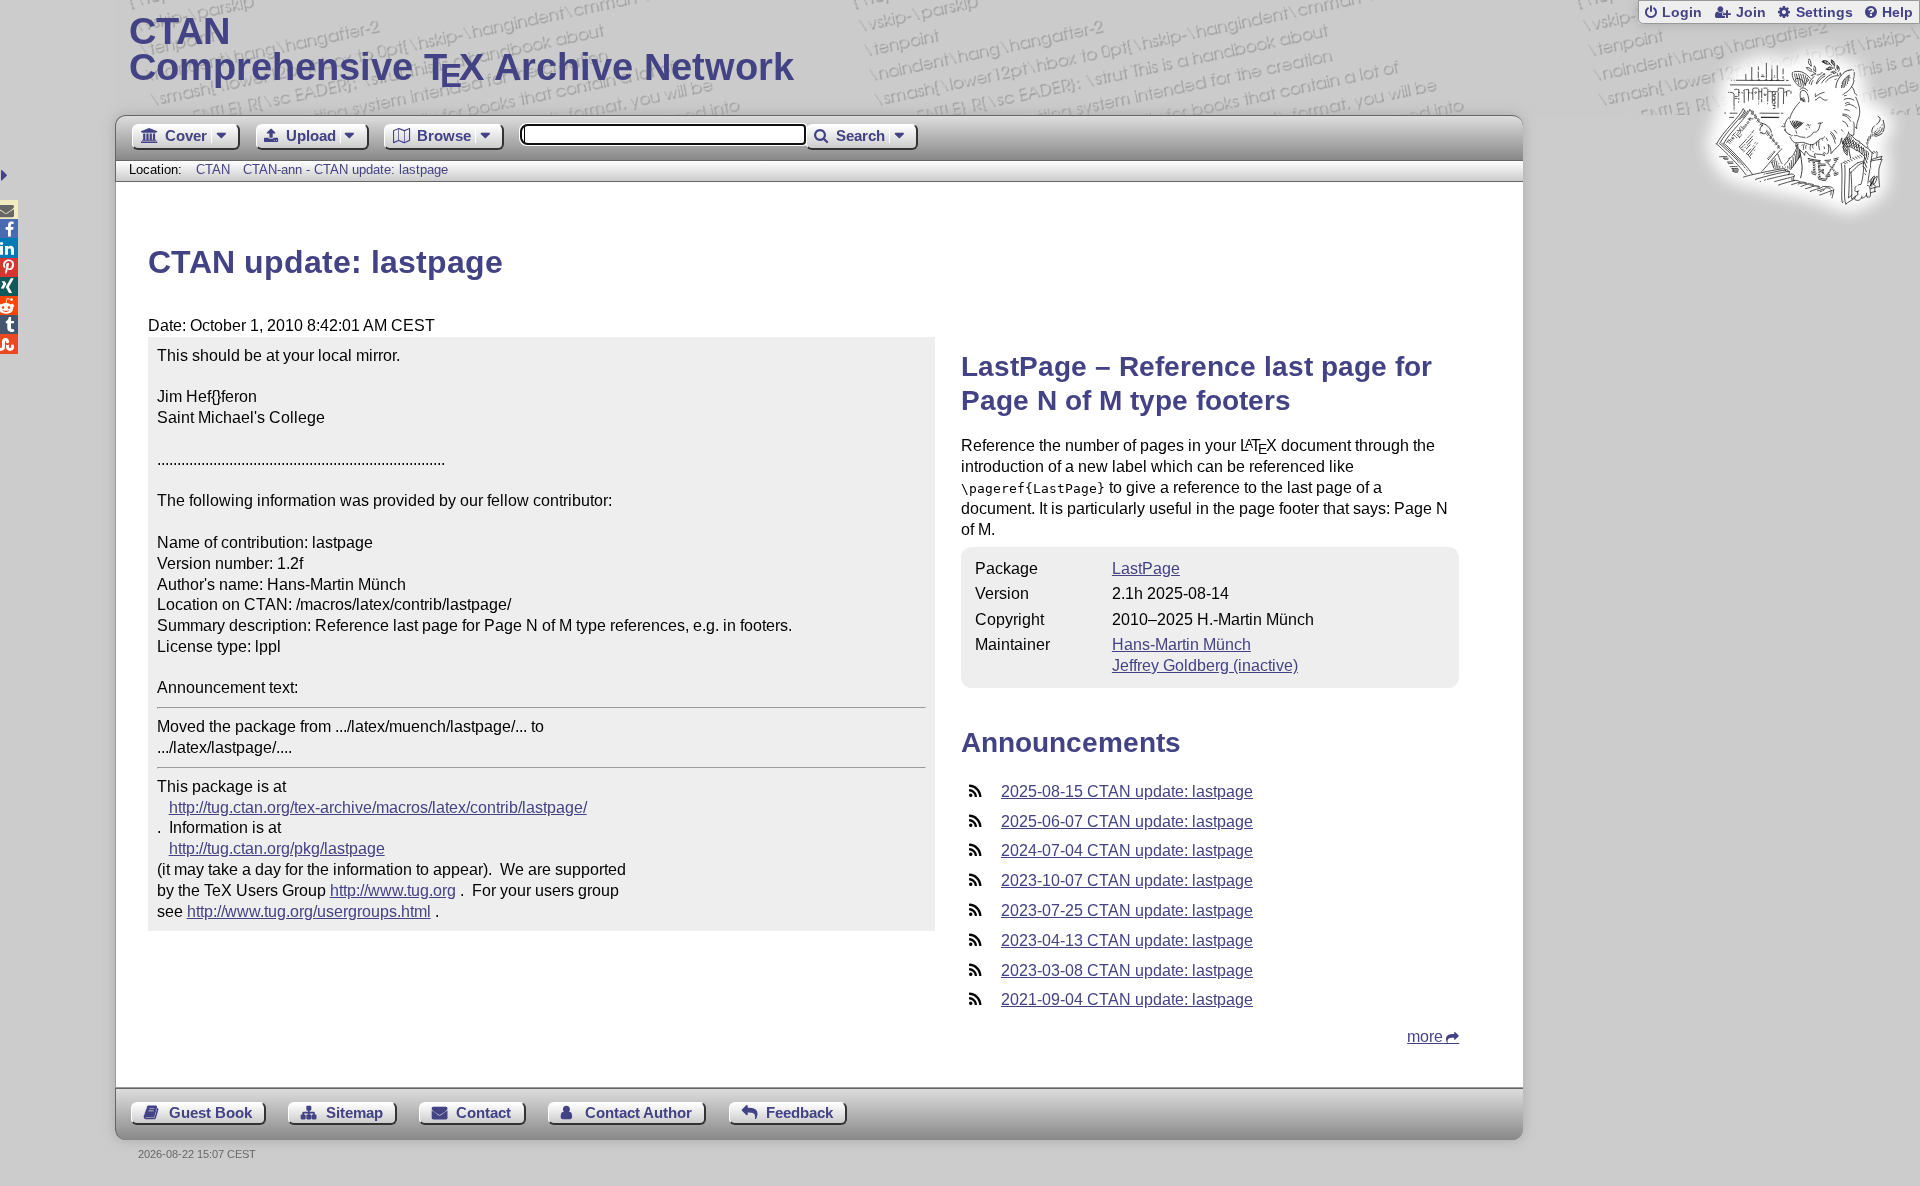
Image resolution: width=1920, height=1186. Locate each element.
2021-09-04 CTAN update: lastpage (1127, 999)
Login (1682, 12)
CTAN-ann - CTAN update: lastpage (345, 169)
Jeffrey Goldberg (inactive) (1205, 665)
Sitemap (354, 1112)
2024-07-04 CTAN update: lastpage (1127, 850)
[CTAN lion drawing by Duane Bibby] (1800, 242)
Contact (483, 1112)
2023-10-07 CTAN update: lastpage (1127, 880)
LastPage (1146, 568)
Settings (1824, 12)
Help (1897, 12)
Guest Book (210, 1112)
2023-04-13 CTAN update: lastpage (1127, 940)
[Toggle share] (6, 175)
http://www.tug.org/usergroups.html (309, 911)
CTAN (213, 169)
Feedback (799, 1112)
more (1425, 1036)
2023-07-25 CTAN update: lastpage (1127, 910)
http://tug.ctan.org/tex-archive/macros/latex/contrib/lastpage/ (378, 807)
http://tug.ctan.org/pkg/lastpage (277, 848)
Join (1751, 12)
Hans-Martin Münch (1181, 644)
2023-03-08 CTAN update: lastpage (1127, 970)
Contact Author (638, 1112)
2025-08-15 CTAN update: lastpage (1127, 791)
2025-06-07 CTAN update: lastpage (1127, 821)
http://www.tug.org (393, 890)
